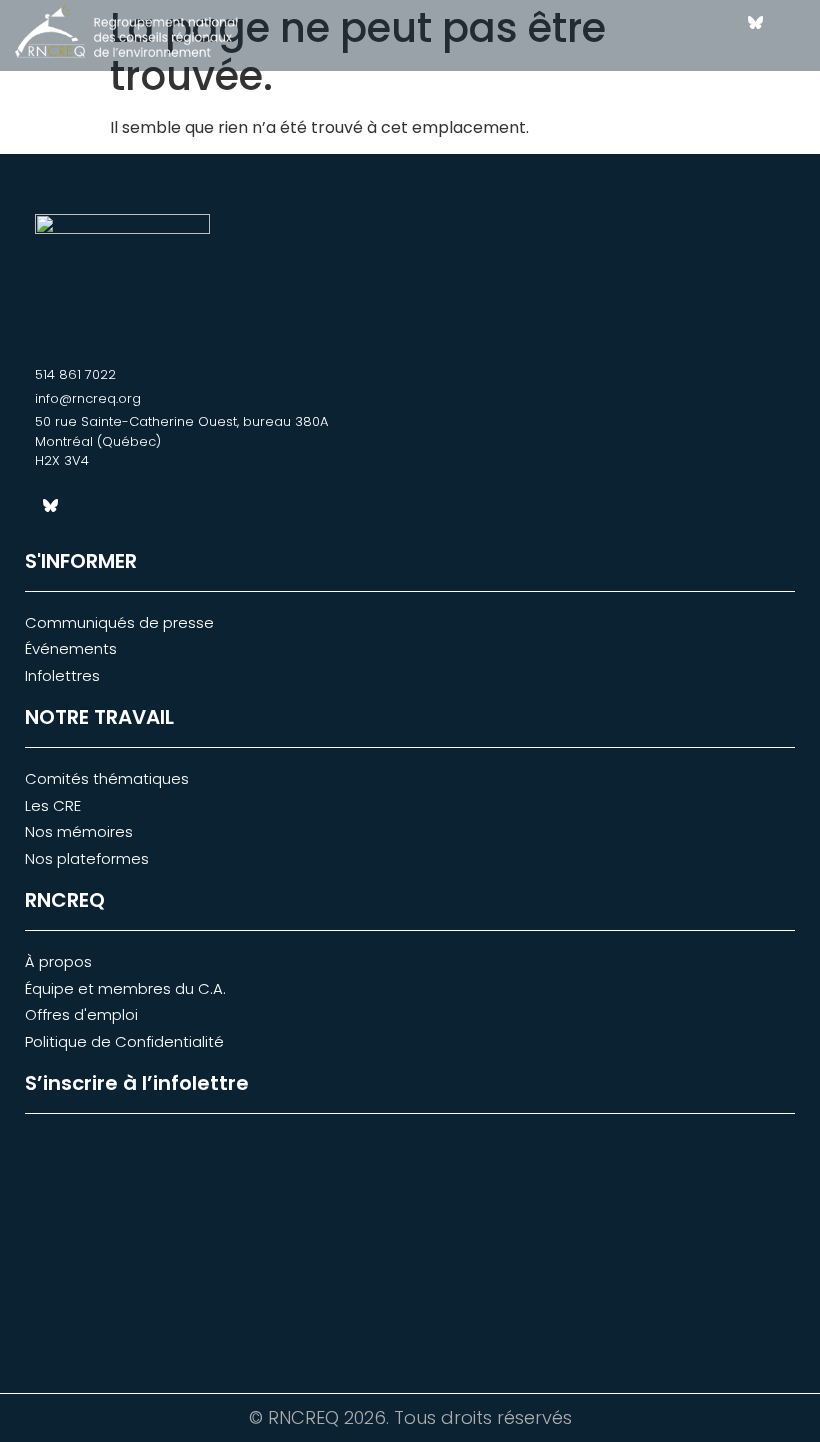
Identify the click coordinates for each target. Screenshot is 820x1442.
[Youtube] (790, 53)
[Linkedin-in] (790, 23)
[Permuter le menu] (701, 38)
